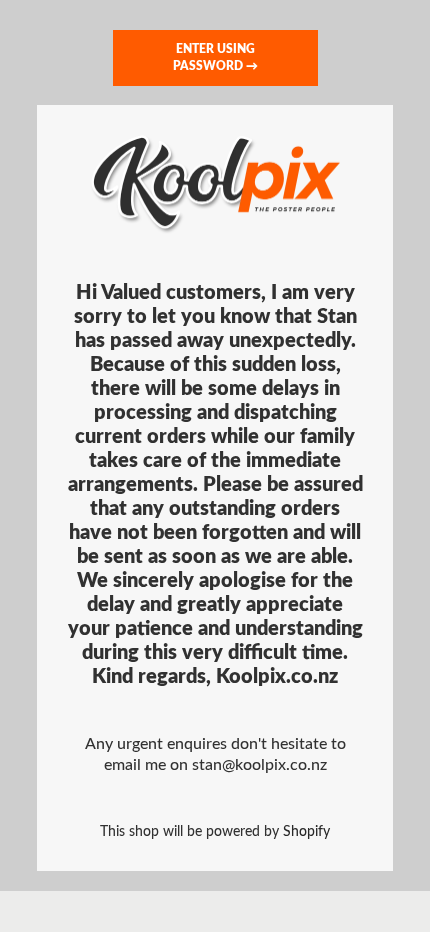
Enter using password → (215, 57)
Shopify (306, 831)
